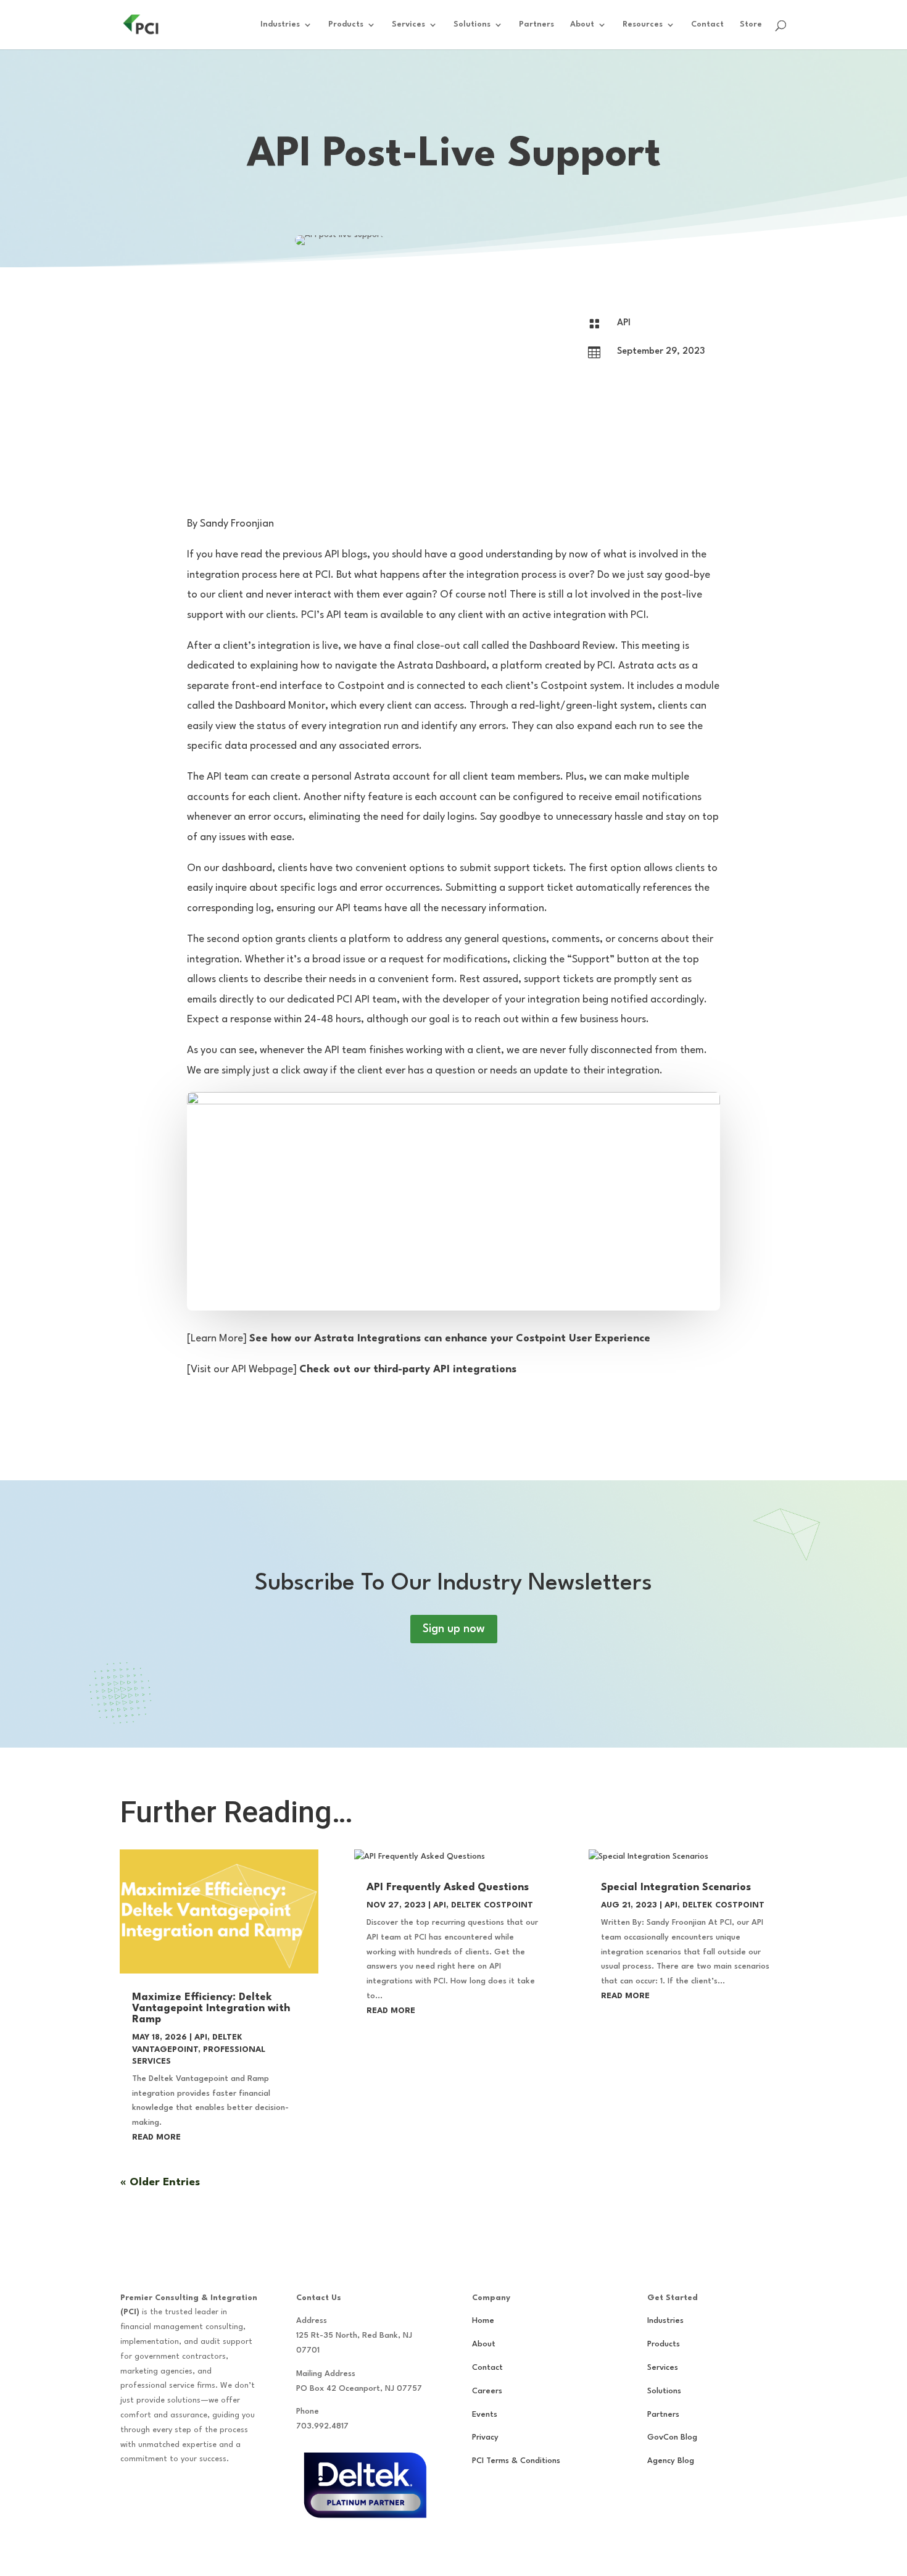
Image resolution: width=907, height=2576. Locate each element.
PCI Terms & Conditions (516, 2461)
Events (485, 2415)
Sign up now (454, 1629)
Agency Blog (671, 2461)
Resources (643, 24)
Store (751, 24)
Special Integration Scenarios (676, 1887)
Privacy (485, 2437)
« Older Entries (160, 2182)
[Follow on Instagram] (155, 2495)
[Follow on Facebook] (130, 2495)
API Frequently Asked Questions (448, 1887)
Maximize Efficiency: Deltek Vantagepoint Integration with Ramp (211, 2008)
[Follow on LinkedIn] (180, 2495)
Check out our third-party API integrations (408, 1369)
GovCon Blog (672, 2437)
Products (346, 24)
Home (483, 2321)
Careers (487, 2391)
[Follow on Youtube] (229, 2495)
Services (408, 24)
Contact (707, 24)
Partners (536, 24)
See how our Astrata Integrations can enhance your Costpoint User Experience (450, 1339)
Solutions (472, 24)
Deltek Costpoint (492, 1905)
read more (156, 2137)
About (582, 24)
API (624, 323)
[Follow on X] (204, 2495)
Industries (280, 24)
